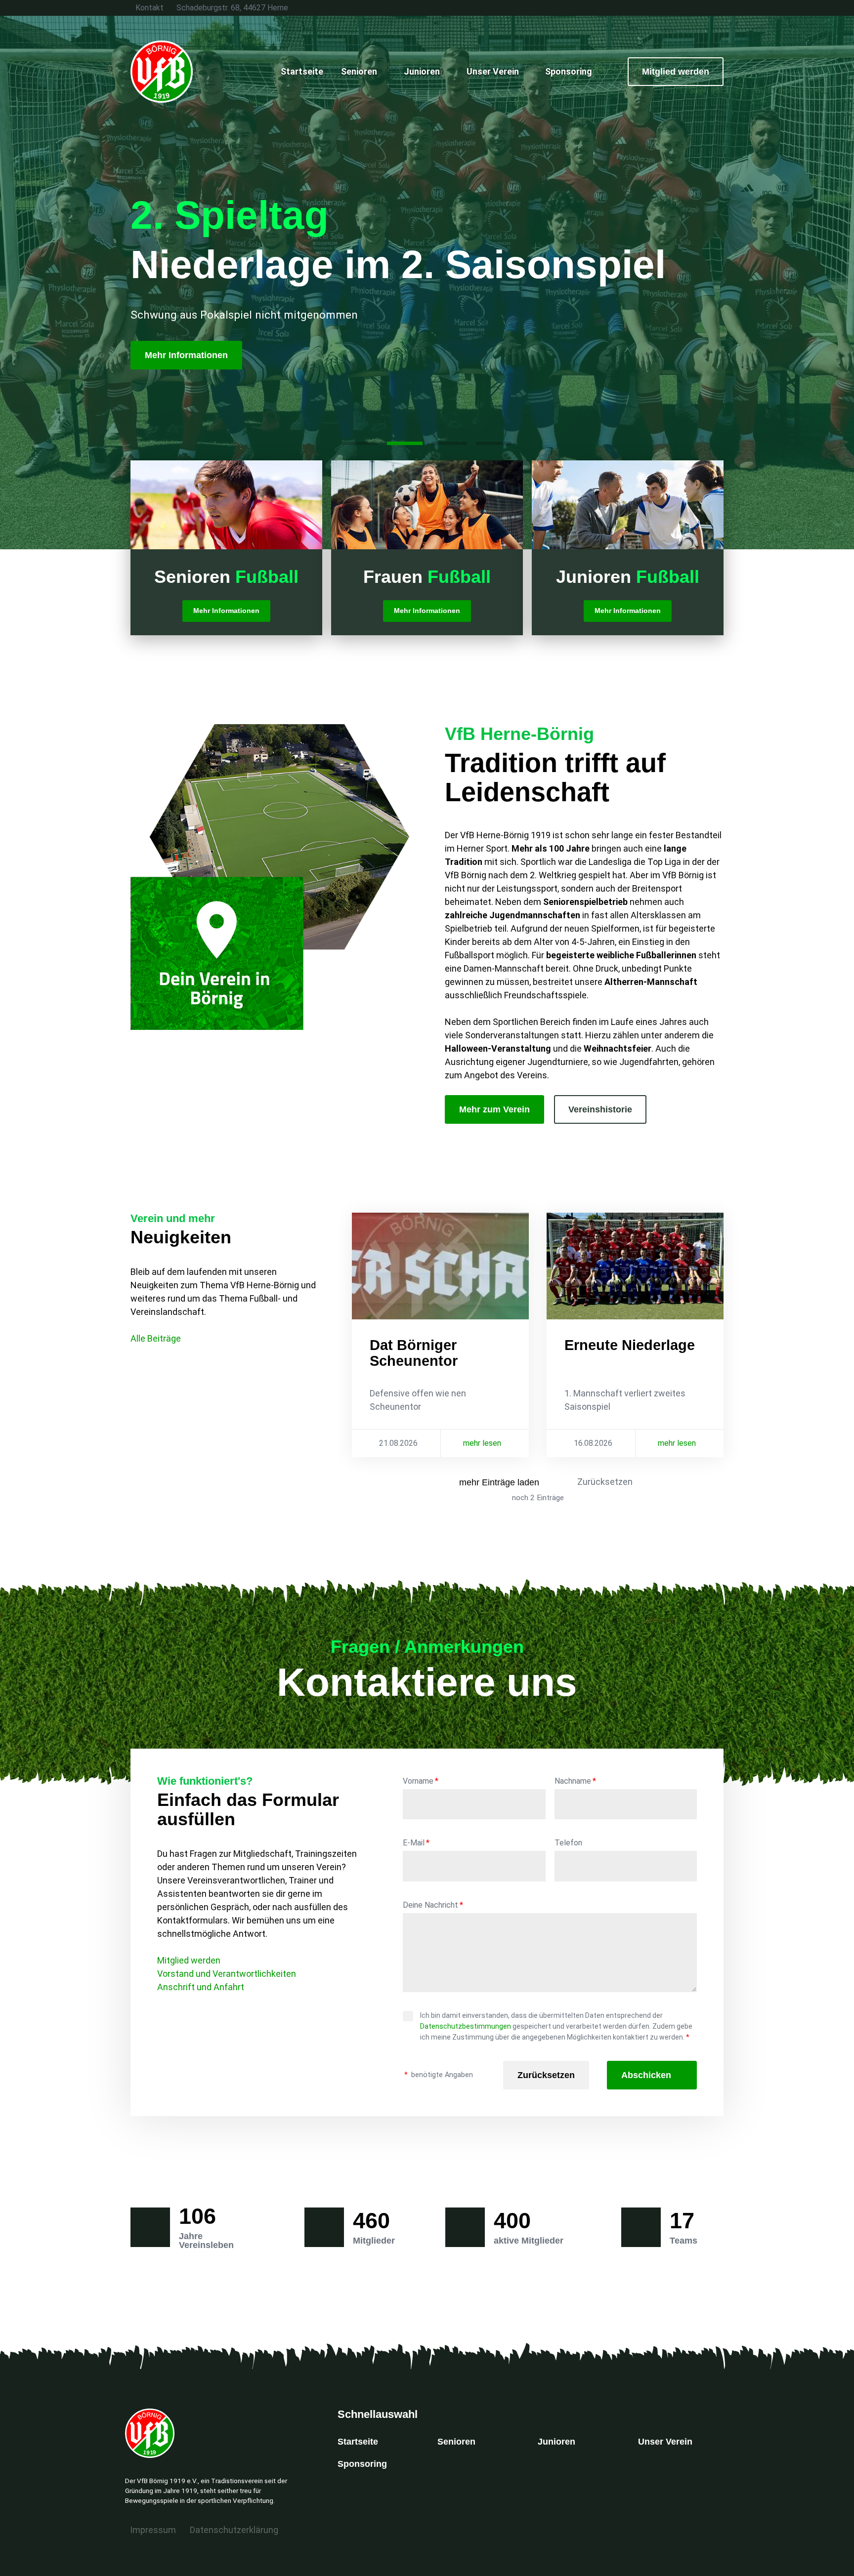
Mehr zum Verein (494, 1109)
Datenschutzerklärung (234, 2530)
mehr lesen (482, 1443)
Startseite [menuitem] (302, 71)
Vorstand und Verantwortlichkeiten (227, 1974)
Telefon (568, 1843)
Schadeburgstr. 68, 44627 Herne (232, 8)
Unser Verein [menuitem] (493, 71)
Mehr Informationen (186, 355)
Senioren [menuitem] (359, 71)
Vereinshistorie (600, 1109)
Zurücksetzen (605, 1482)
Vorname (421, 1781)
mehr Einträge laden (499, 1482)
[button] (360, 443)
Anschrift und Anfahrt (201, 1987)
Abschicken (646, 2075)
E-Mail (416, 1843)
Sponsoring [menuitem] (569, 71)
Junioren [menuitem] (422, 71)
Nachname (575, 1781)
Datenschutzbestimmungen (466, 2026)
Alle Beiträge (156, 1338)
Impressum (153, 2530)
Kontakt (149, 8)
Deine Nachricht (433, 1905)
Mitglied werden (676, 72)
